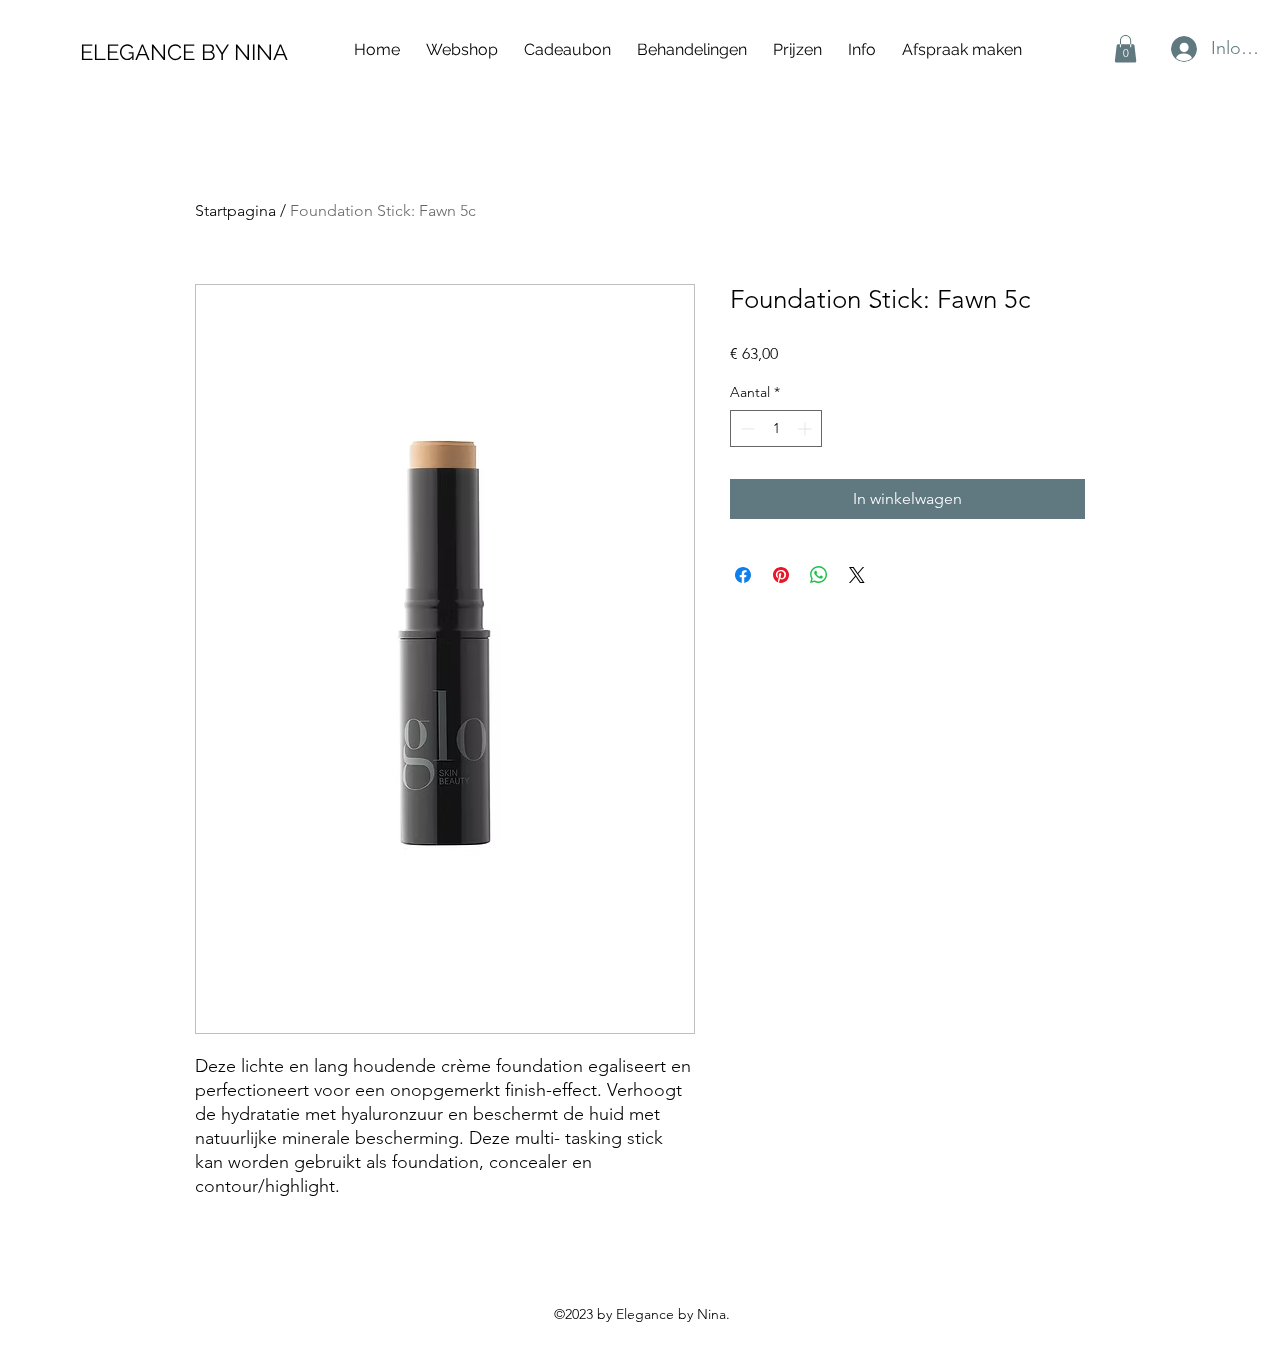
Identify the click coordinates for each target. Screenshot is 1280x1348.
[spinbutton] (776, 428)
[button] (862, 50)
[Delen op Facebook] (743, 575)
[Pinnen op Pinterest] (781, 575)
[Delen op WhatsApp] (819, 575)
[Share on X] (857, 575)
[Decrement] (745, 428)
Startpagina (235, 210)
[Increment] (806, 428)
